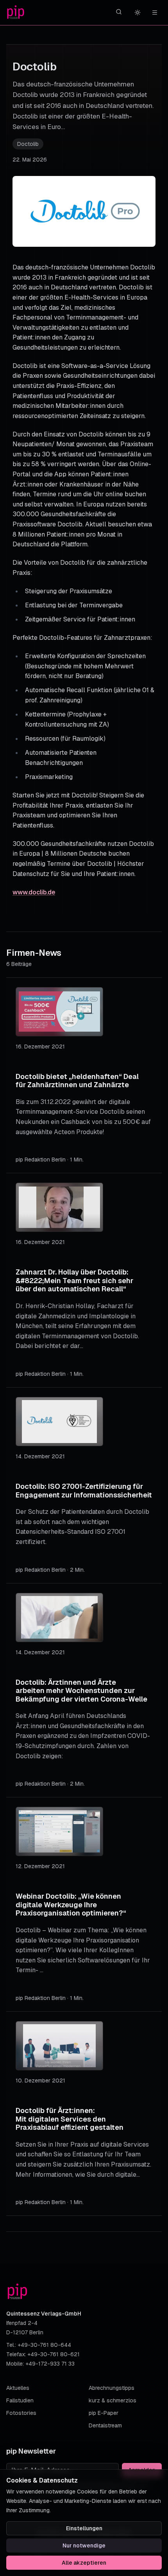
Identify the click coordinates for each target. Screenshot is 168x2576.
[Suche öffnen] (119, 12)
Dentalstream (105, 2425)
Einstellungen (84, 2528)
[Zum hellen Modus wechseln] (138, 13)
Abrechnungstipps (112, 2388)
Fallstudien (20, 2400)
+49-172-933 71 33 (50, 2364)
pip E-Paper (104, 2413)
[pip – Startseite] (16, 13)
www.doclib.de (34, 892)
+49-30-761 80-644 (44, 2345)
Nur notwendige (84, 2545)
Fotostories (21, 2413)
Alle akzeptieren (84, 2563)
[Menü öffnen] (155, 13)
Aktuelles (18, 2388)
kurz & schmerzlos (113, 2400)
